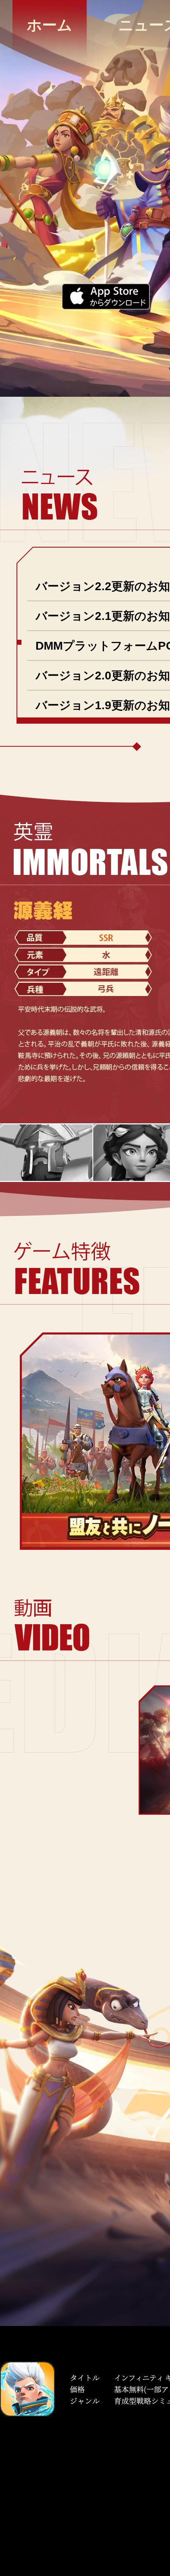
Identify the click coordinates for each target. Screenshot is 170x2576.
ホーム (50, 25)
